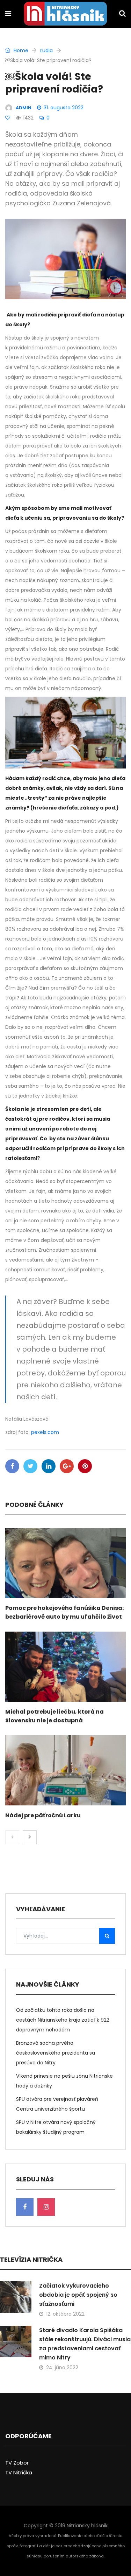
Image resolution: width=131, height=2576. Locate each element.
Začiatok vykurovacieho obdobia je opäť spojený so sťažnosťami (78, 2295)
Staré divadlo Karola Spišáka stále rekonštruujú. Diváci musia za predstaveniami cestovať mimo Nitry (85, 2344)
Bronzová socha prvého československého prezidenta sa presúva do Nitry (56, 2053)
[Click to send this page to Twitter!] (30, 1466)
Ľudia (46, 50)
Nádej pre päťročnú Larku (43, 1815)
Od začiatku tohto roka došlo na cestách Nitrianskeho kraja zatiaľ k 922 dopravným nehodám (63, 2020)
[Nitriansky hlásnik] (65, 14)
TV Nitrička (19, 2472)
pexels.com (45, 1432)
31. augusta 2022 (64, 108)
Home (20, 50)
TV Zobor (17, 2463)
